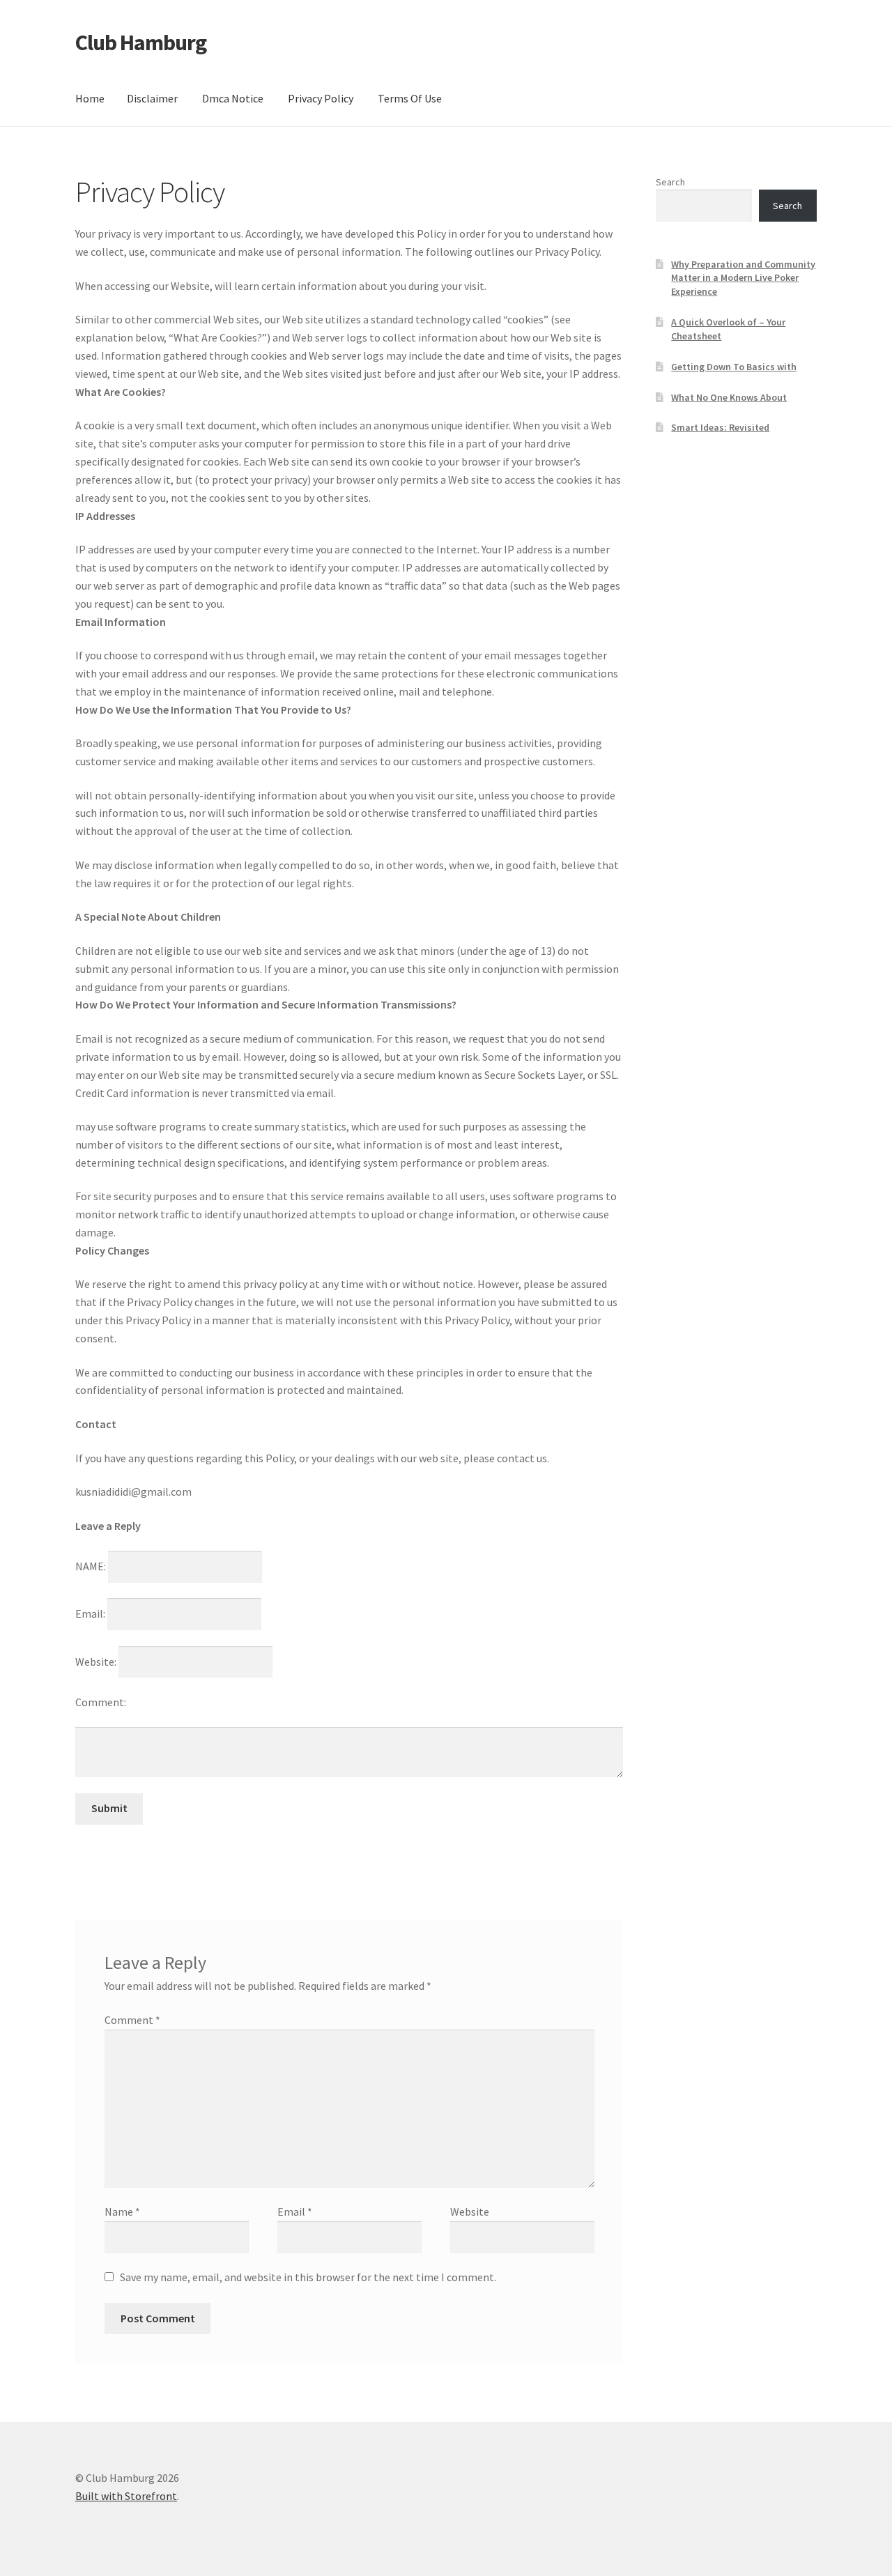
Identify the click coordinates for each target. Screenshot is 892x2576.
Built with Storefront (126, 2496)
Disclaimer (152, 98)
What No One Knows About (729, 397)
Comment (132, 2020)
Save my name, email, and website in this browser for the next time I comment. (308, 2277)
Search (670, 182)
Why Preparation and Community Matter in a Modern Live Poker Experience (743, 278)
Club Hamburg (141, 43)
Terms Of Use (410, 98)
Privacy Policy (321, 98)
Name (122, 2211)
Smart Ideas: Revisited (720, 427)
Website (470, 2211)
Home (90, 98)
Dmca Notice (233, 98)
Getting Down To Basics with (734, 367)
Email (295, 2211)
